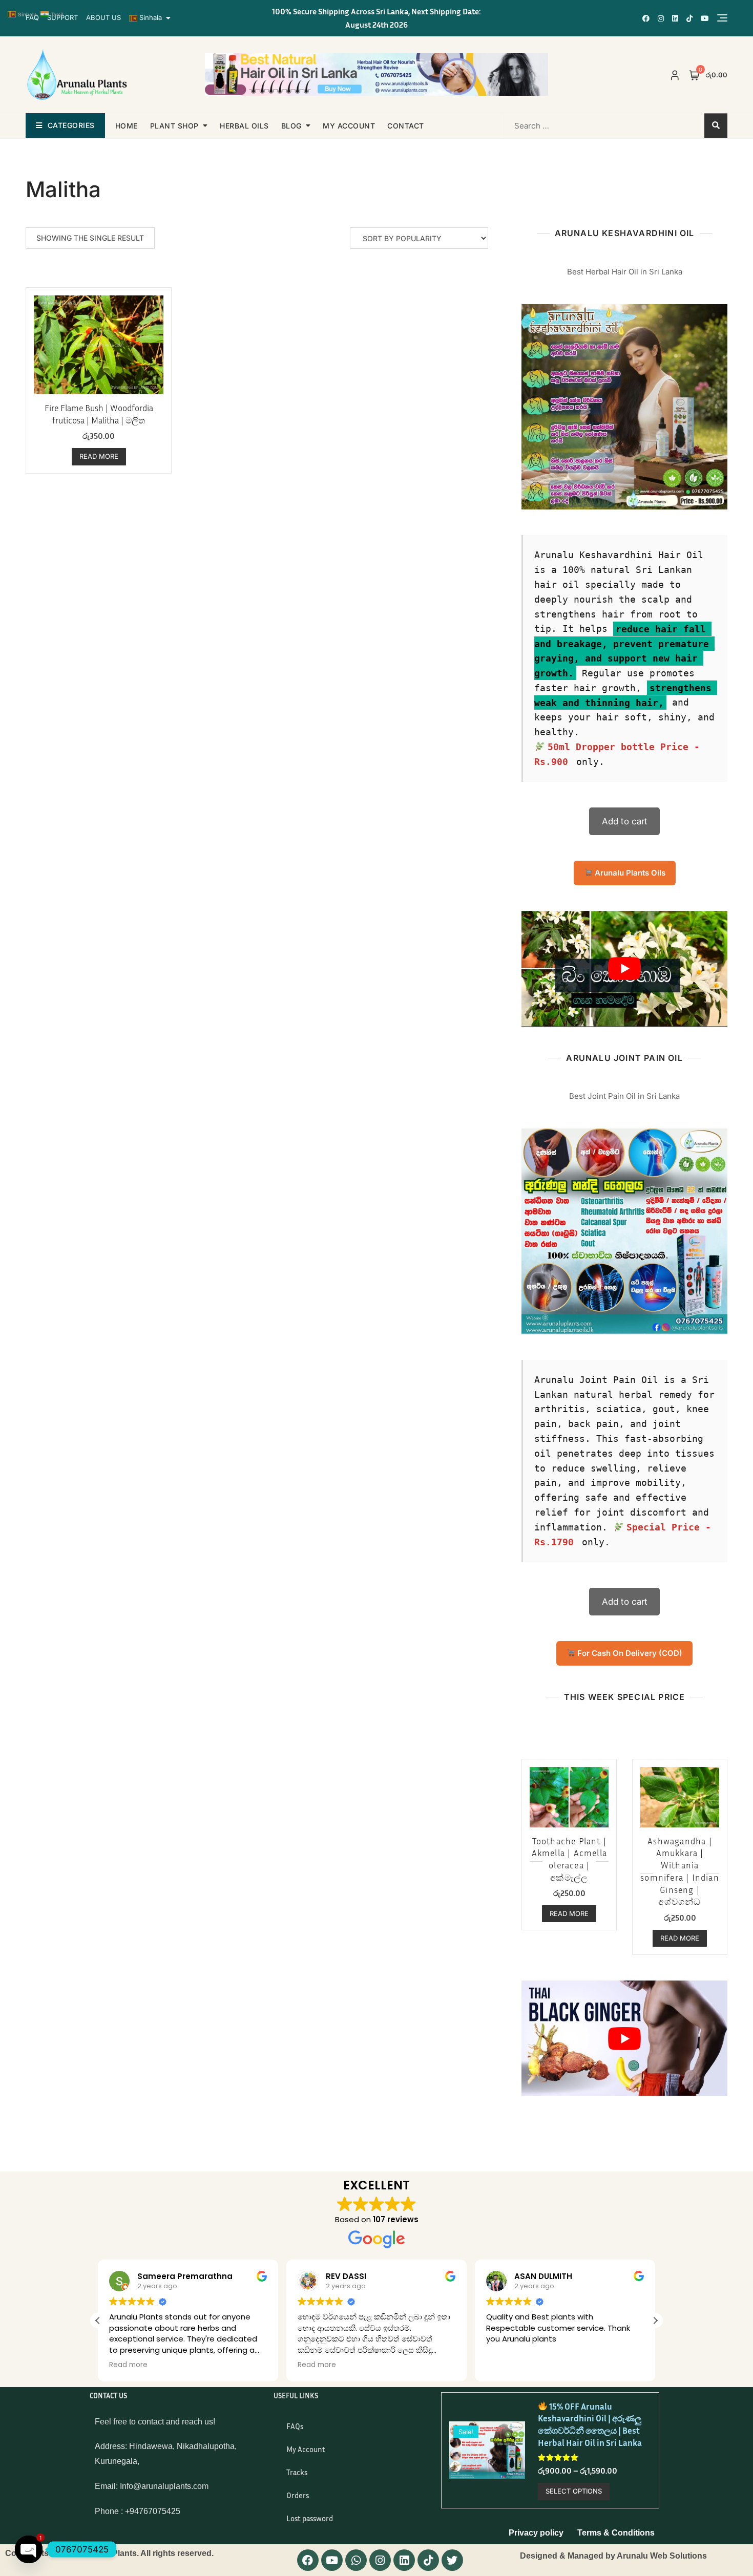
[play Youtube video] (624, 969)
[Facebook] (308, 2560)
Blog (291, 126)
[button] (98, 2320)
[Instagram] (380, 2560)
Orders (298, 2495)
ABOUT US (103, 17)
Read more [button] (281, 2365)
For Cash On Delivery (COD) (629, 1653)
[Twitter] (452, 2560)
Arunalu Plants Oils (629, 873)
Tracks (297, 2472)
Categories (71, 125)
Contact (406, 126)
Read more (99, 456)
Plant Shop (174, 126)
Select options (574, 2491)
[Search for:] (570, 125)
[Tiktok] (428, 2560)
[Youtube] (332, 2560)
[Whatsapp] (356, 2560)
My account (349, 126)
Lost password (310, 2518)
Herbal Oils (244, 126)
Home (127, 126)
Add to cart (625, 821)
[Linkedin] (404, 2560)
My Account (306, 2449)
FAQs (295, 2426)
